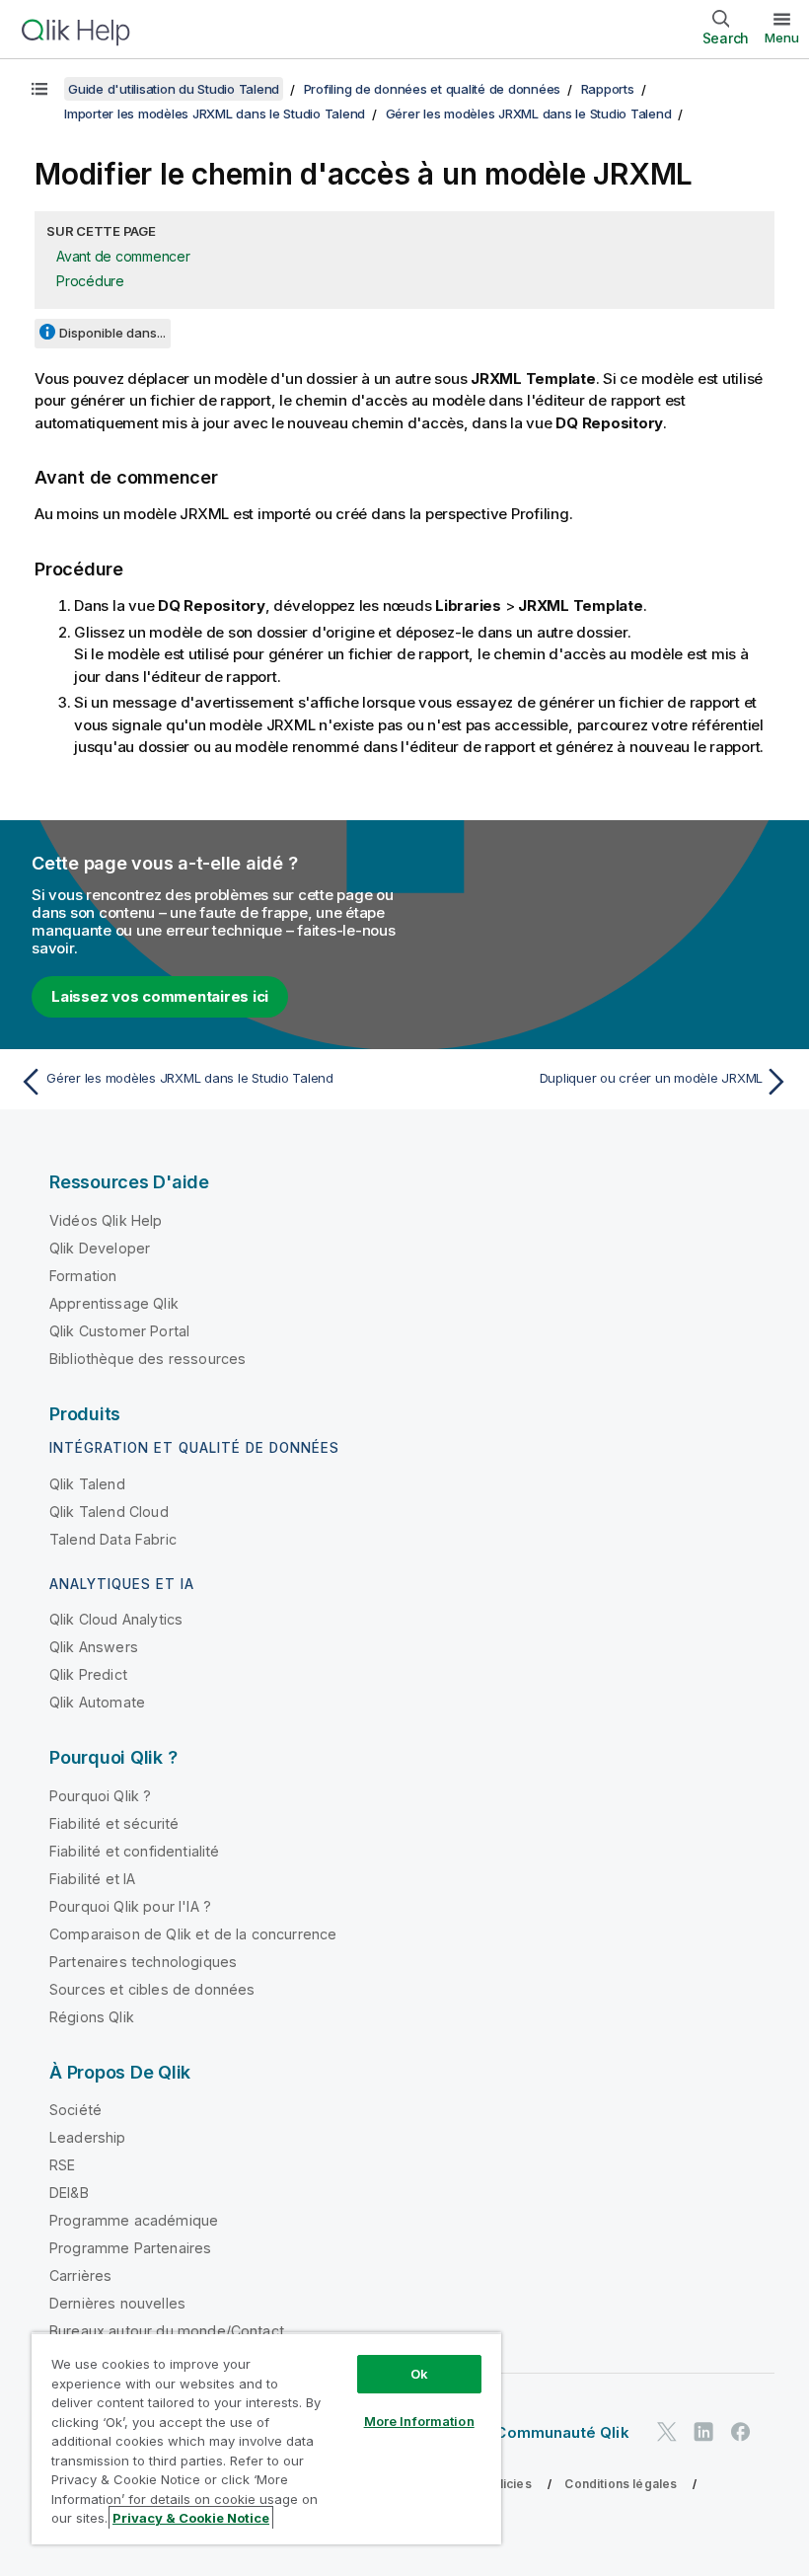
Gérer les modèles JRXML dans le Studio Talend (529, 114)
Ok (419, 2374)
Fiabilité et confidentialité (134, 1851)
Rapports (608, 89)
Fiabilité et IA (92, 1879)
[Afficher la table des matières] (39, 89)
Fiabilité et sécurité (114, 1823)
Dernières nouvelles (117, 2303)
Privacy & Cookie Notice (191, 2518)
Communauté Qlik (562, 2432)
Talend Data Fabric (113, 1539)
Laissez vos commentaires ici (160, 996)
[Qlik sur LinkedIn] (703, 2431)
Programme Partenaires (130, 2248)
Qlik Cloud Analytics (116, 1619)
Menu (782, 38)
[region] (266, 2438)
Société (75, 2110)
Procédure (90, 281)
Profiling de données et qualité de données (433, 89)
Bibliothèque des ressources (147, 1359)
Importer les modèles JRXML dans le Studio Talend (215, 114)
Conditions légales (621, 2484)
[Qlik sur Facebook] (741, 2431)
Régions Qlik (92, 2017)
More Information (419, 2421)
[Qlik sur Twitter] (667, 2431)
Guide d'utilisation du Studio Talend (174, 89)
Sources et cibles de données (152, 1989)
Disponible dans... (112, 333)
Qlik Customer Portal (119, 1331)
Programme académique (134, 2220)
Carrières (80, 2275)
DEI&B (69, 2193)
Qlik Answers (94, 1647)
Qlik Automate (97, 1702)
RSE (62, 2165)
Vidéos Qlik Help (106, 1220)
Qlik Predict (88, 1674)
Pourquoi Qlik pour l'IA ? (130, 1906)
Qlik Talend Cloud (109, 1512)
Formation (83, 1276)
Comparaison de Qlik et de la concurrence (193, 1934)
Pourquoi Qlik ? (100, 1796)
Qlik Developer (100, 1248)
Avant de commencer (123, 256)
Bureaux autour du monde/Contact (167, 2331)
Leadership (88, 2137)
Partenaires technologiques (143, 1962)
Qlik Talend (87, 1484)
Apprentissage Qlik (114, 1303)
